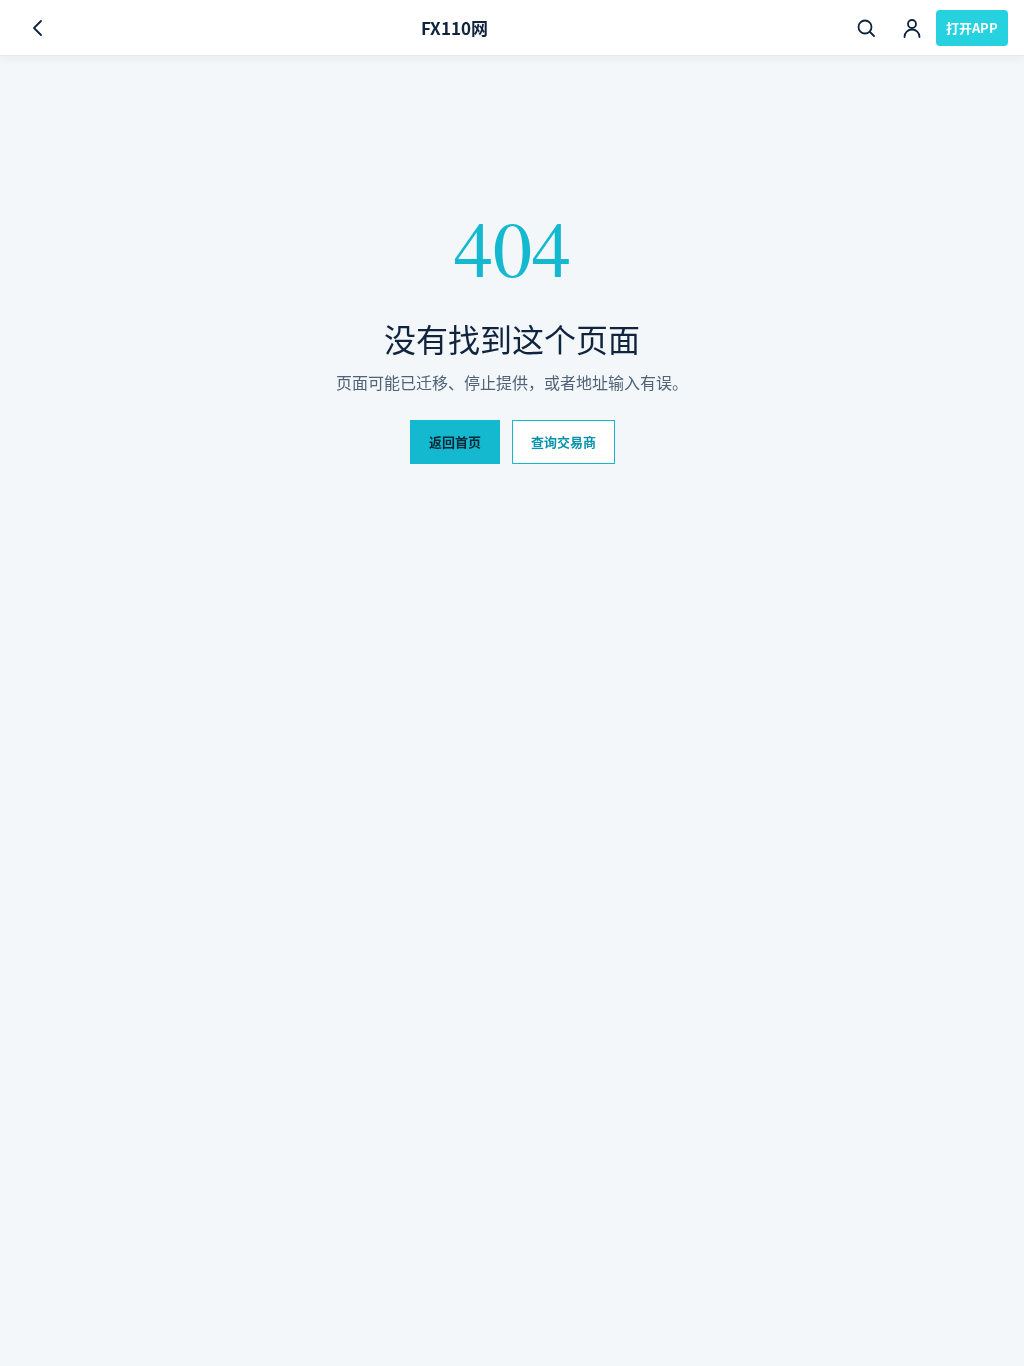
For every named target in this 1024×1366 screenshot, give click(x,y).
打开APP (972, 27)
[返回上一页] (38, 28)
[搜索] (866, 28)
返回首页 (455, 441)
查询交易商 (563, 441)
